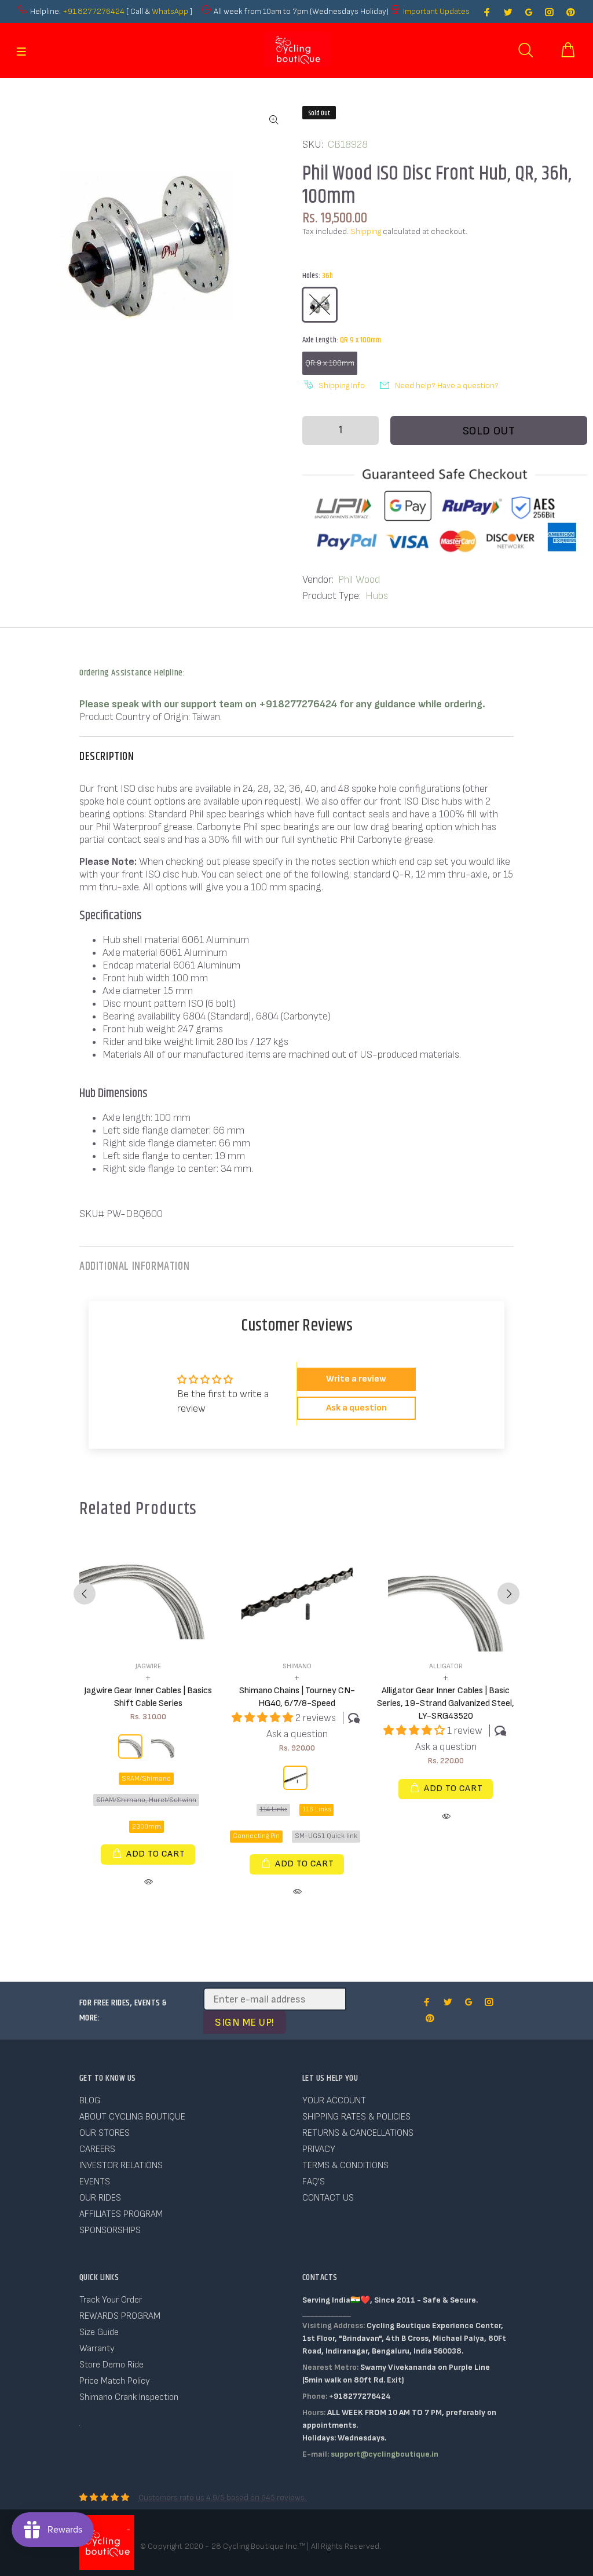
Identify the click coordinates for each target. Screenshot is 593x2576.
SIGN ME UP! (245, 2023)
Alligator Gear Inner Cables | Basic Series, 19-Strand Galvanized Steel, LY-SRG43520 (446, 1703)
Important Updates (436, 11)
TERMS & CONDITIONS (345, 2166)
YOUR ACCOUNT (334, 2101)
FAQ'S (314, 2182)
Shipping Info (342, 386)
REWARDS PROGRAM (120, 2316)
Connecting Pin (256, 1836)
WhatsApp (171, 11)
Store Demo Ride (111, 2365)
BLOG (90, 2101)
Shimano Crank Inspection (129, 2397)
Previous (85, 1594)
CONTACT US (328, 2198)
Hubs (377, 596)
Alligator (446, 1666)
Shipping (366, 231)
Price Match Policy (115, 2381)
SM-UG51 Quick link (326, 1836)
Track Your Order (111, 2300)
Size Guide (99, 2332)
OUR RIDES (100, 2198)
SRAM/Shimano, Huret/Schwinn (146, 1800)
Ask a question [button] (356, 1408)
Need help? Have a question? (447, 386)
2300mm (147, 1827)
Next (508, 1594)
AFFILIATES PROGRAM (121, 2214)
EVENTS (95, 2182)
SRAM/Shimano (146, 1779)
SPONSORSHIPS (110, 2230)
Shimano (297, 1666)
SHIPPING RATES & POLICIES (356, 2117)
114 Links (273, 1809)
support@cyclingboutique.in (385, 2454)
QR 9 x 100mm (330, 363)
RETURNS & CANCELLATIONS (358, 2133)
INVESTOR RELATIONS (121, 2166)
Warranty (97, 2349)
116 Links (316, 1809)
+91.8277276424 (94, 11)
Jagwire (148, 1666)
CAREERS (97, 2149)
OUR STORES (105, 2133)
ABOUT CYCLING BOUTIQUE (132, 2117)
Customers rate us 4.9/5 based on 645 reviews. (222, 2498)
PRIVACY (319, 2149)
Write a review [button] (356, 1379)
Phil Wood (359, 580)
